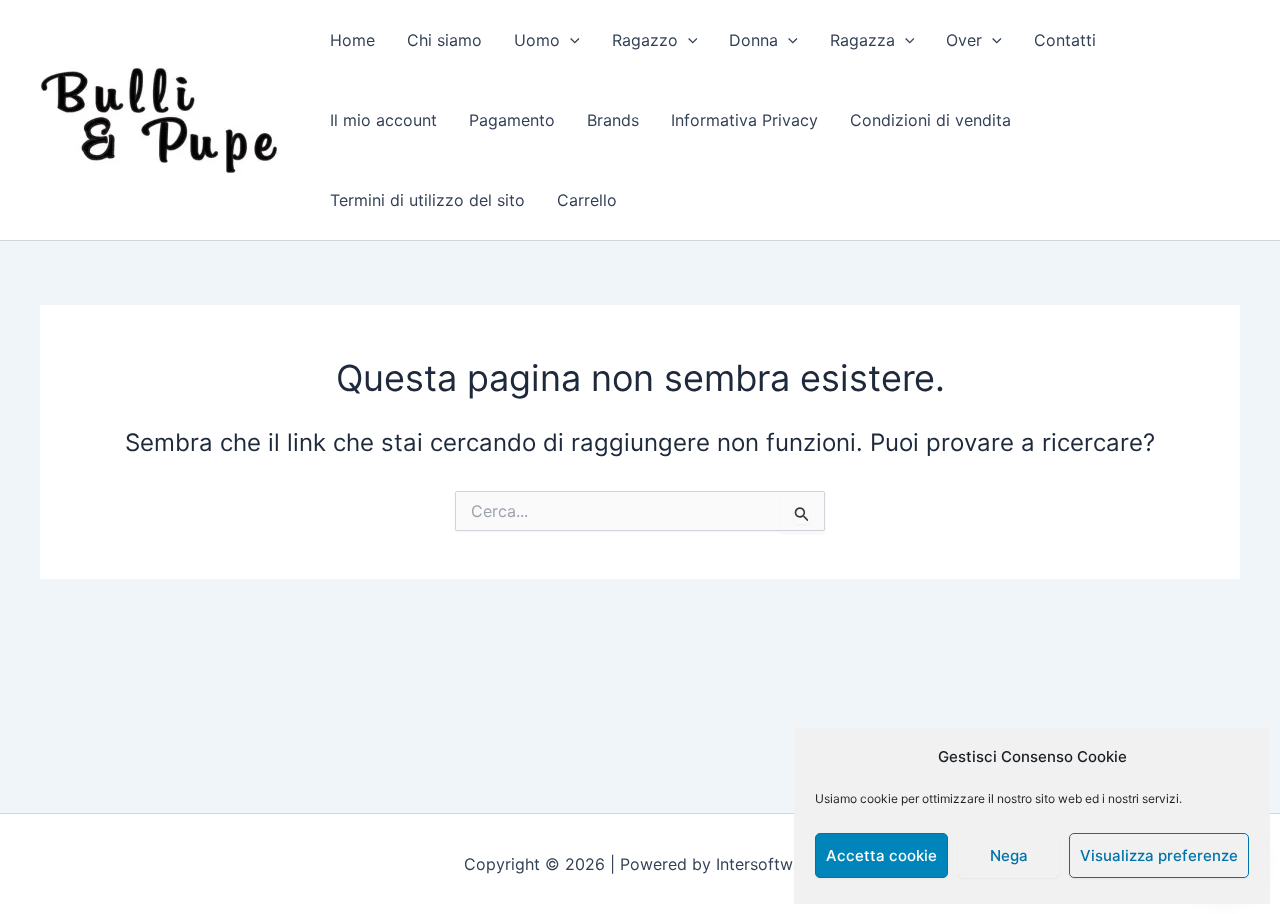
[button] (570, 40)
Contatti (1065, 40)
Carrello (587, 200)
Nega (1009, 855)
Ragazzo (645, 40)
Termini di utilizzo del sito (427, 200)
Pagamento (512, 120)
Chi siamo (444, 40)
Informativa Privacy (744, 120)
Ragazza (862, 40)
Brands (613, 120)
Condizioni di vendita (930, 120)
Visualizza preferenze (1159, 855)
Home (352, 40)
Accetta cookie (881, 855)
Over (964, 40)
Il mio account (383, 120)
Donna (753, 40)
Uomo (537, 40)
